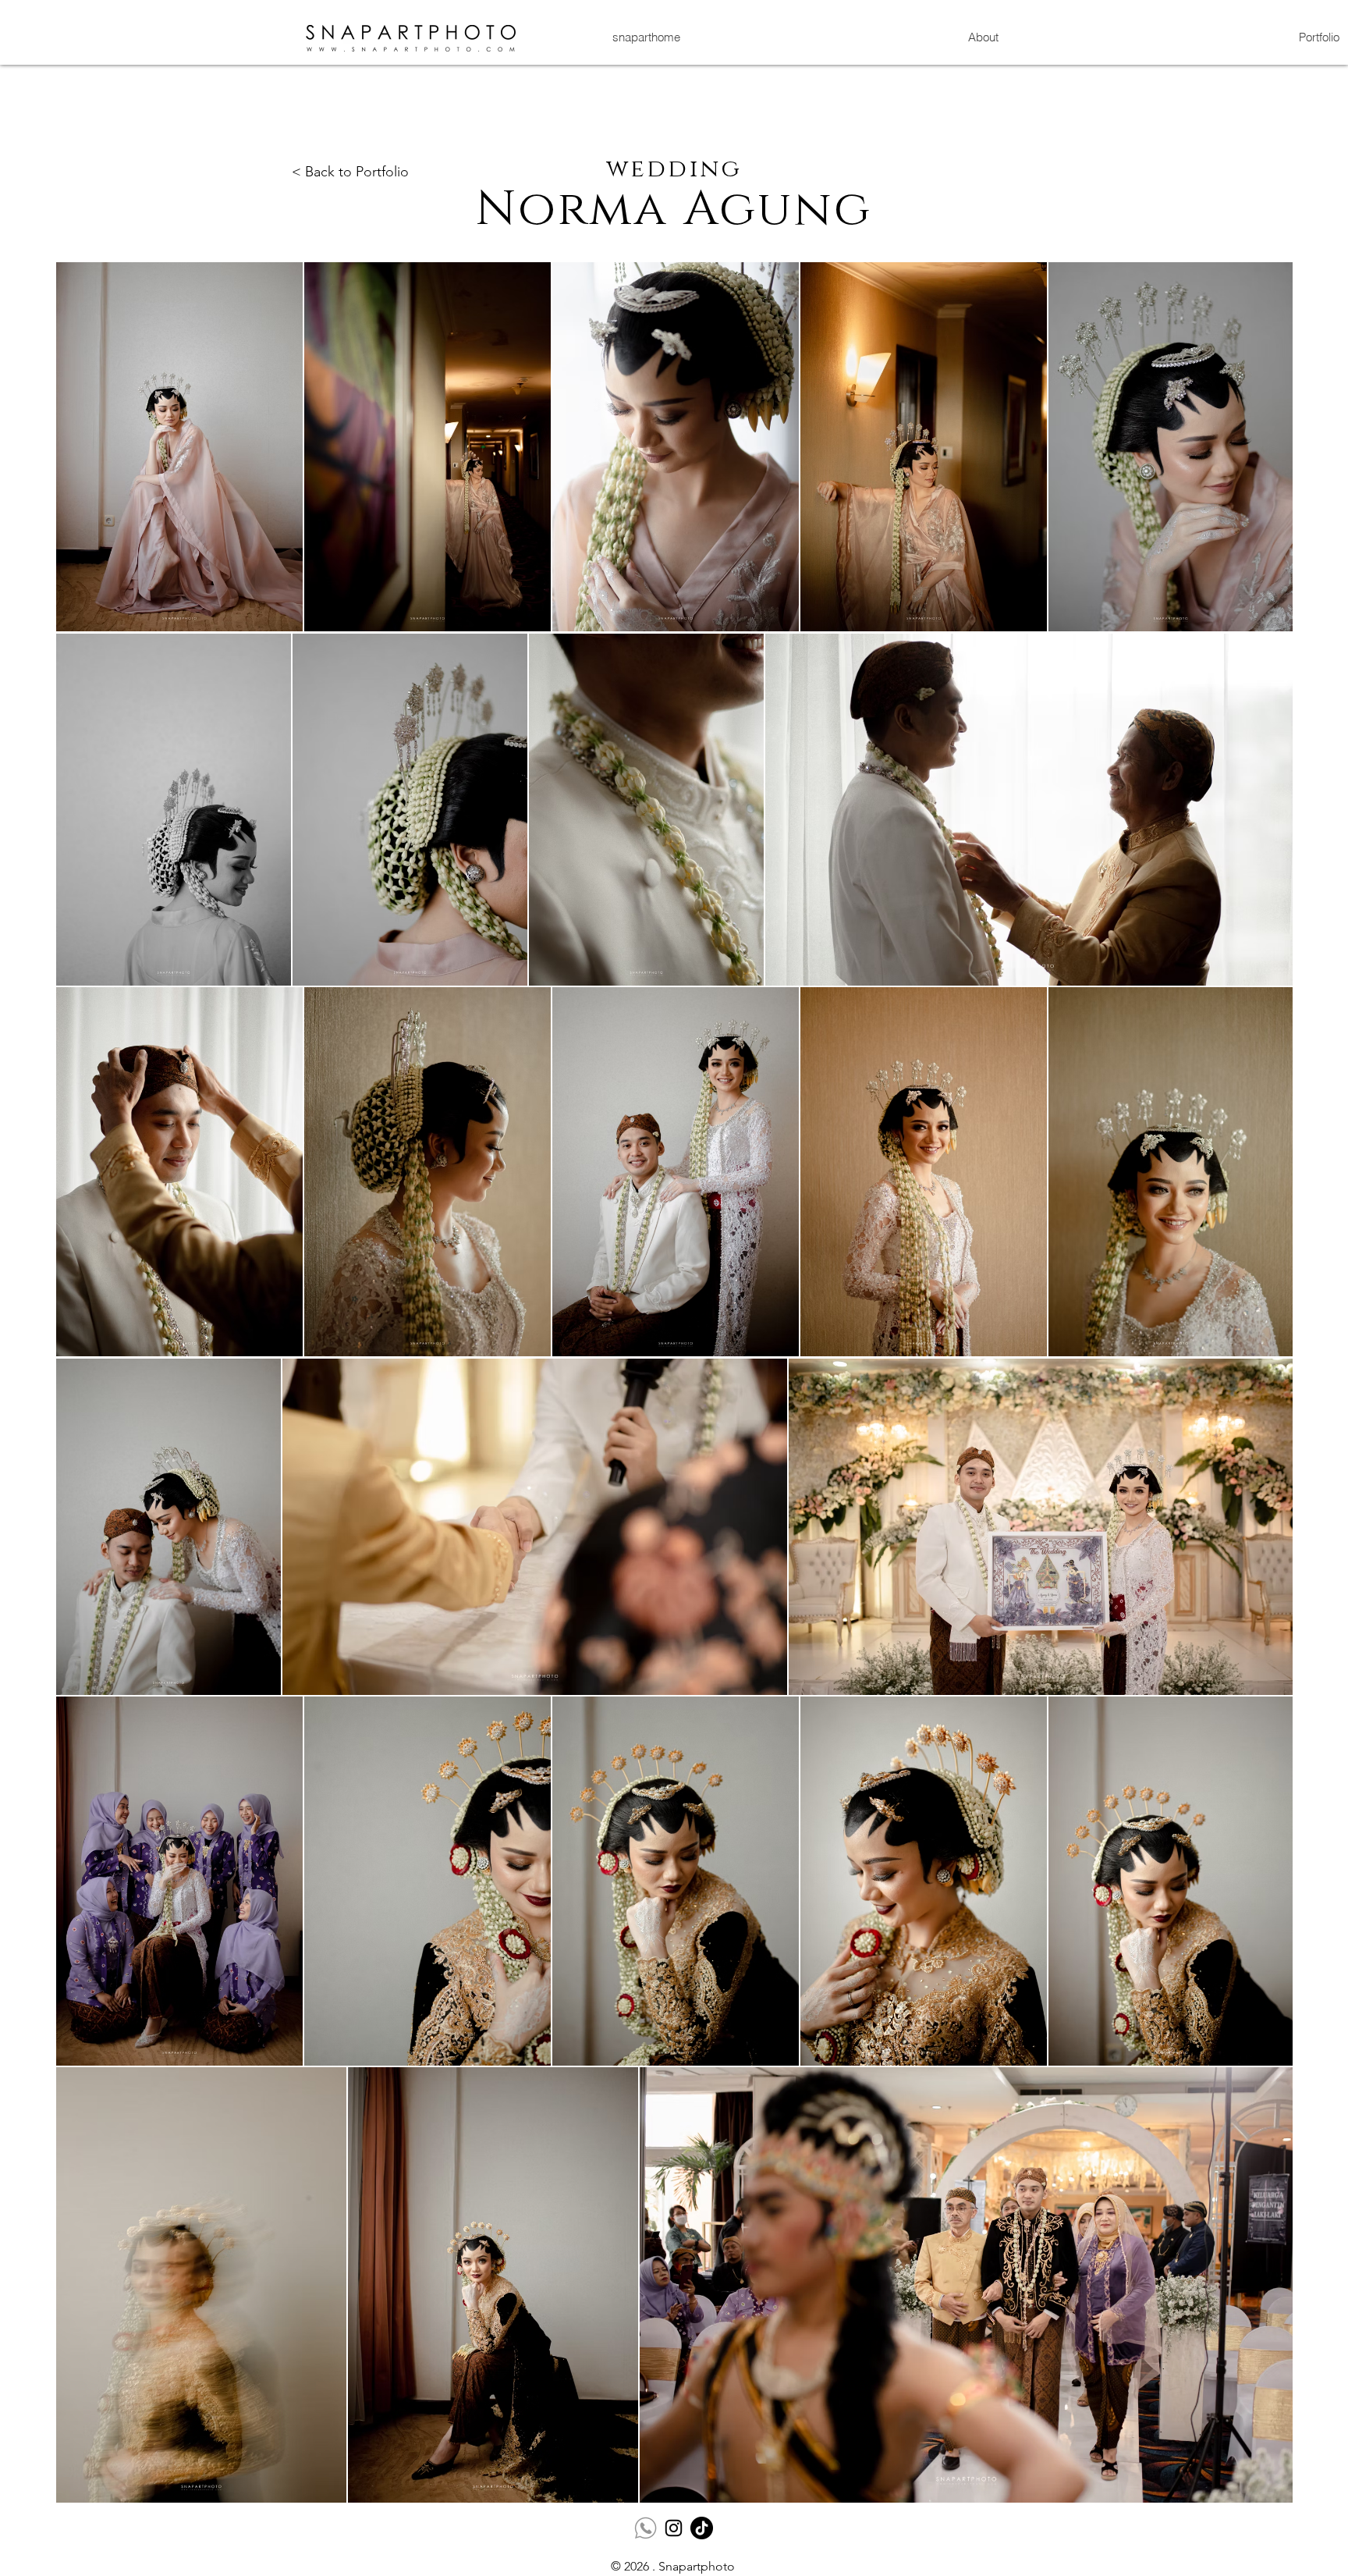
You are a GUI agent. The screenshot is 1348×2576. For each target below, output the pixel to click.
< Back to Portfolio (350, 172)
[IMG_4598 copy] (646, 2528)
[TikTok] (702, 2528)
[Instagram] (674, 2528)
